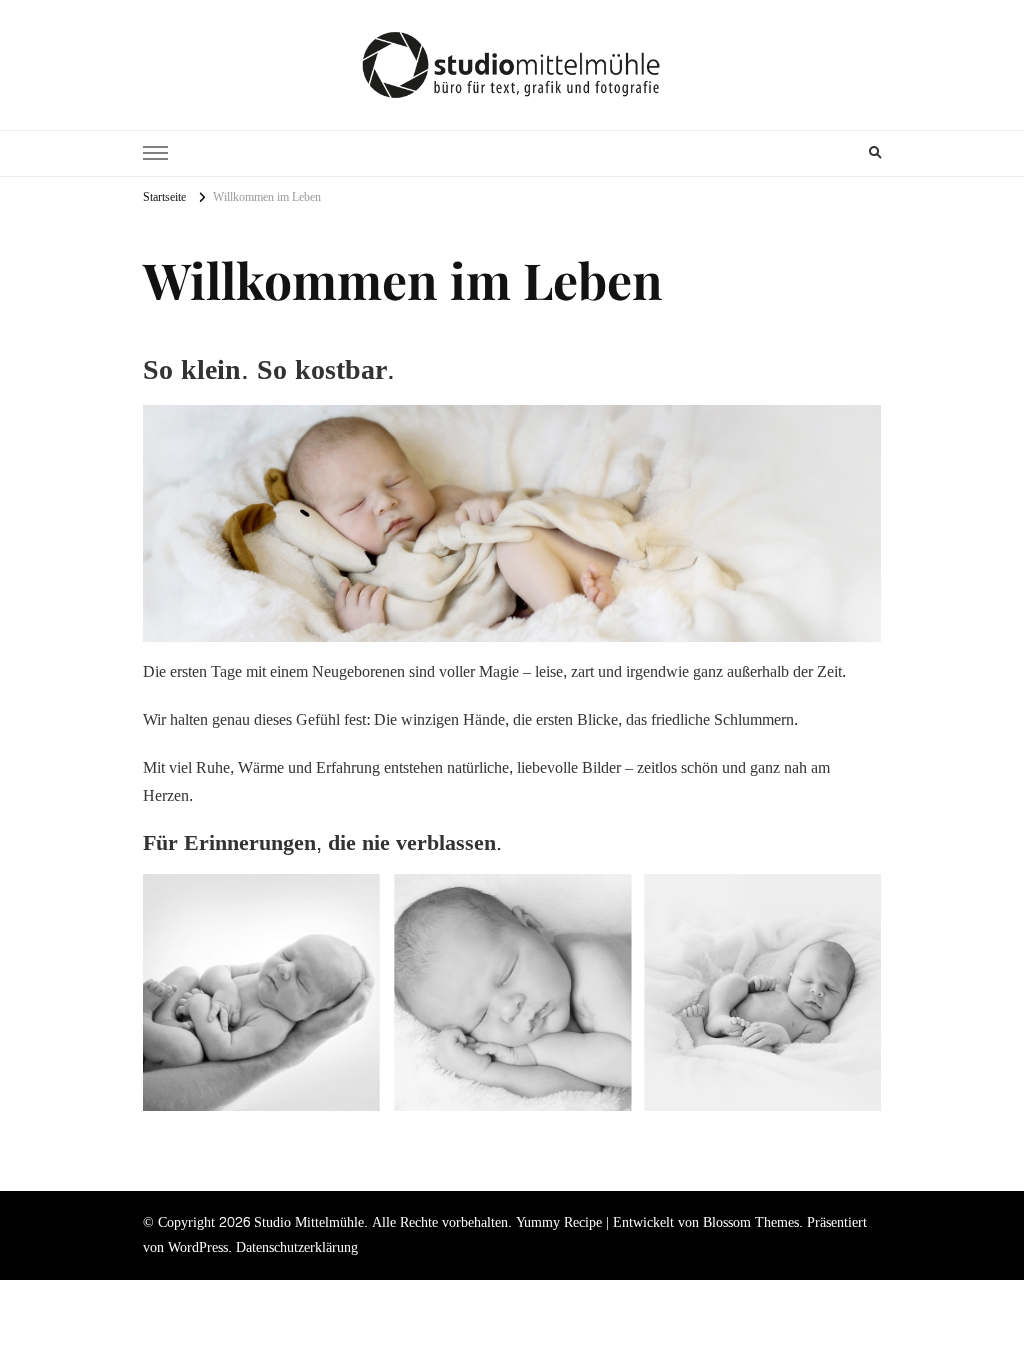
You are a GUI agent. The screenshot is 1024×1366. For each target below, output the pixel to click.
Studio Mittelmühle (309, 1222)
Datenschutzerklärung (297, 1247)
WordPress (198, 1247)
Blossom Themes (751, 1222)
